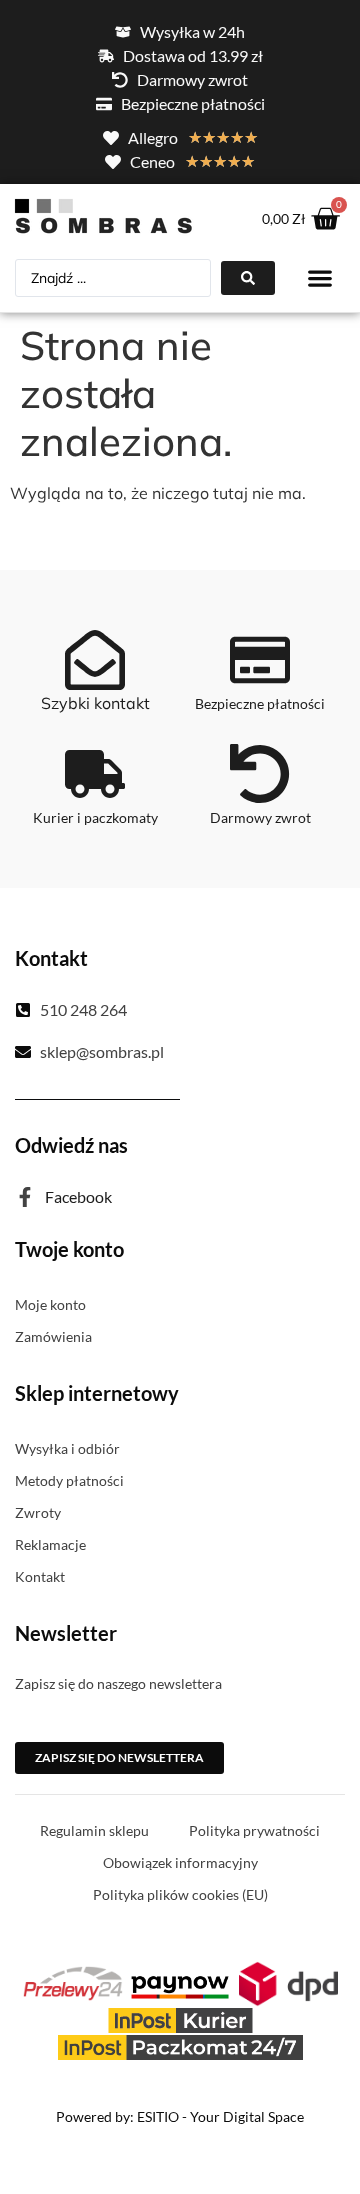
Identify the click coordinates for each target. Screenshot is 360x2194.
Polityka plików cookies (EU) (180, 1894)
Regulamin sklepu (94, 1830)
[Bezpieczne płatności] (260, 660)
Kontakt (40, 1576)
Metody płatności (69, 1480)
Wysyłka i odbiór (67, 1448)
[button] (320, 278)
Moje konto (50, 1304)
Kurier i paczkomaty (95, 817)
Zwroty (38, 1512)
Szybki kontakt (95, 703)
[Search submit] (248, 278)
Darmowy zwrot (260, 817)
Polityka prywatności (254, 1830)
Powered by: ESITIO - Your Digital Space (180, 2116)
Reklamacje (50, 1544)
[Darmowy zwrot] (260, 774)
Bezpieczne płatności (260, 703)
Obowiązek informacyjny (180, 1862)
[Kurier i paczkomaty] (95, 774)
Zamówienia (53, 1336)
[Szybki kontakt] (95, 660)
